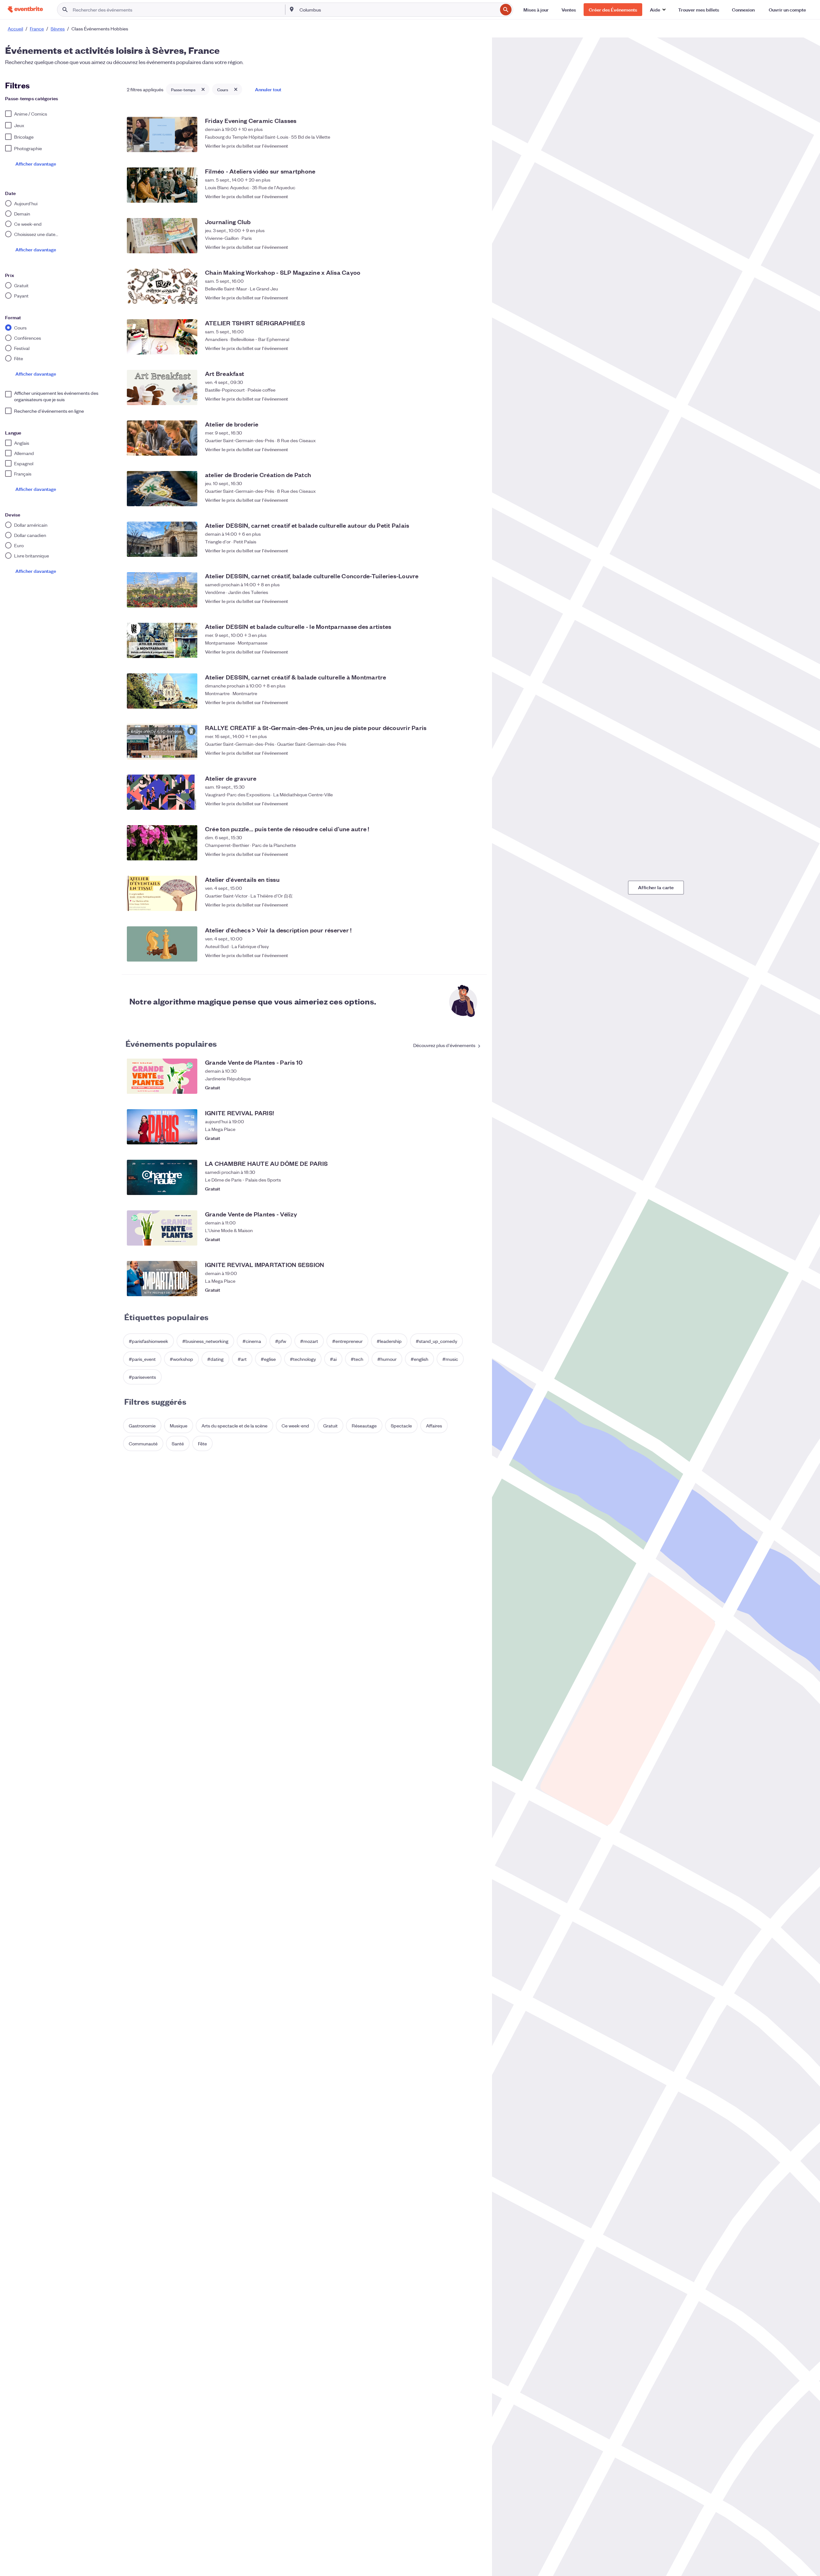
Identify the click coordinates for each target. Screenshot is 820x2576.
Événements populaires (171, 1043)
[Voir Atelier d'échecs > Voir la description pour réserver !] (162, 944)
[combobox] (398, 10)
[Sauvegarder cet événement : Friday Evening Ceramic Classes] (475, 146)
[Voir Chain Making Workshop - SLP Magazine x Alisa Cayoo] (162, 286)
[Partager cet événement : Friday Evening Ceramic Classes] (463, 146)
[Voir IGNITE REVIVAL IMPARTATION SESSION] (162, 1279)
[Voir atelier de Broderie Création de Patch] (162, 489)
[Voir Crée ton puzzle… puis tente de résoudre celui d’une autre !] (162, 843)
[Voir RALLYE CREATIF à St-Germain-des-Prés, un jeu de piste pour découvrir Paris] (162, 742)
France (37, 28)
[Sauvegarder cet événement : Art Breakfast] (475, 399)
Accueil (15, 28)
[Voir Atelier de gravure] (162, 792)
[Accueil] (25, 9)
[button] (658, 10)
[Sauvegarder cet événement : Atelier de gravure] (475, 803)
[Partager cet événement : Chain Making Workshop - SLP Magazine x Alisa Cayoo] (463, 297)
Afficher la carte (656, 887)
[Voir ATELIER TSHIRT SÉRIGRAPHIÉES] (162, 337)
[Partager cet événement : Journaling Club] (463, 247)
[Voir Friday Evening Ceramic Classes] (162, 134)
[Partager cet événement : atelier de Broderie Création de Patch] (463, 500)
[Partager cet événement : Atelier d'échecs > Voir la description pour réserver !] (463, 955)
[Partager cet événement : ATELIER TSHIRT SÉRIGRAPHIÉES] (463, 348)
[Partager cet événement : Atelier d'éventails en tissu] (463, 905)
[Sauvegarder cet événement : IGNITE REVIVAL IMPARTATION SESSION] (475, 1290)
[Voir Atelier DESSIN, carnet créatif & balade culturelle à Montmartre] (162, 691)
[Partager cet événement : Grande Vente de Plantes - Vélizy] (463, 1239)
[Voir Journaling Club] (162, 236)
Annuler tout (268, 89)
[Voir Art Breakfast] (162, 387)
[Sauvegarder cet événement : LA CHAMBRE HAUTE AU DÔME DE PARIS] (475, 1189)
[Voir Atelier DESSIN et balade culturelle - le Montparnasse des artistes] (162, 640)
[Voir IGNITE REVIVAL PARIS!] (162, 1127)
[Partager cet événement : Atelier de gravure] (463, 803)
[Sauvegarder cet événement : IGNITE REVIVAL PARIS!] (475, 1138)
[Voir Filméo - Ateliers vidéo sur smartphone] (162, 185)
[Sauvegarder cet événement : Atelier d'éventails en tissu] (475, 905)
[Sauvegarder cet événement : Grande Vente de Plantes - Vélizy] (475, 1239)
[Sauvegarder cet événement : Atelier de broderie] (475, 449)
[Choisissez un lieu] (292, 9)
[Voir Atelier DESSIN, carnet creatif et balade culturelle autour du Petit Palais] (162, 539)
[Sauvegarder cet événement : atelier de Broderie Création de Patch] (475, 500)
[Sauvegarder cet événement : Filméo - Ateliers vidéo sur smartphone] (475, 196)
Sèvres (58, 28)
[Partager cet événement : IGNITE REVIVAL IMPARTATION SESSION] (463, 1290)
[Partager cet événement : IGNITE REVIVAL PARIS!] (463, 1138)
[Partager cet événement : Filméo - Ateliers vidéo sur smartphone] (463, 196)
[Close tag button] (203, 89)
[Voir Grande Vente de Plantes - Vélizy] (162, 1228)
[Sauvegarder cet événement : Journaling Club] (475, 247)
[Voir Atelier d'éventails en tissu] (162, 893)
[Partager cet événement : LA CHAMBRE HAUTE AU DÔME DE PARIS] (463, 1189)
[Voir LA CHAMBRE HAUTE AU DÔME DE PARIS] (162, 1177)
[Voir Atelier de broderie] (162, 438)
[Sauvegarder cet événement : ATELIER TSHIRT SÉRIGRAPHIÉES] (475, 348)
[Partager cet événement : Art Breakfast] (463, 399)
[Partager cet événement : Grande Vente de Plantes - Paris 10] (463, 1087)
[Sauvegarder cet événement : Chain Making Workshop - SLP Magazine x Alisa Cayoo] (475, 297)
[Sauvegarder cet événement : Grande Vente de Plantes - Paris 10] (475, 1087)
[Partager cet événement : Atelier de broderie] (463, 449)
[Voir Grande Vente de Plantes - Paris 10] (162, 1076)
